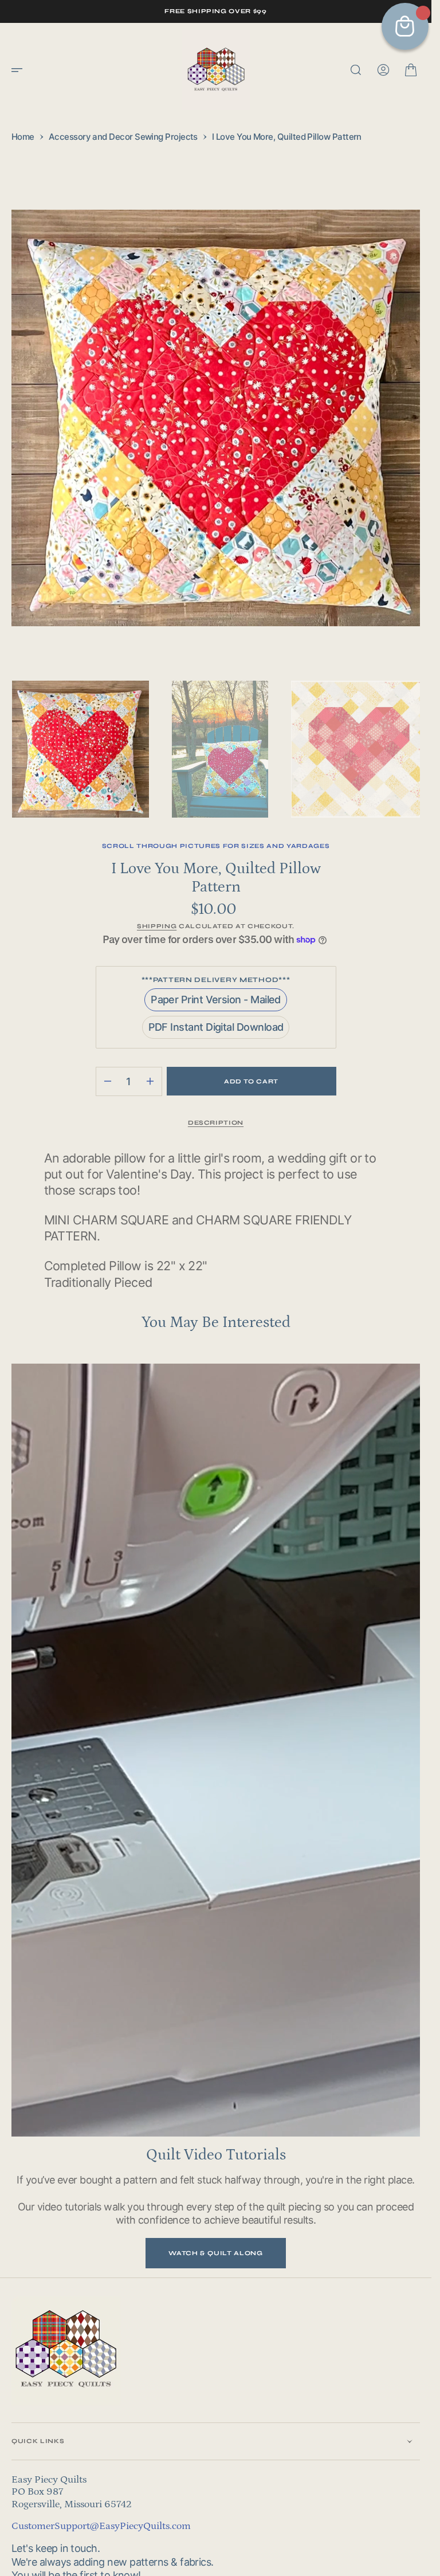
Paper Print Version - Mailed (216, 989)
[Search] (356, 70)
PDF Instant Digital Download (216, 1016)
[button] (21, 70)
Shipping (157, 912)
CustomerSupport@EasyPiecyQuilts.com (101, 2512)
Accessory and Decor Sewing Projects (123, 137)
